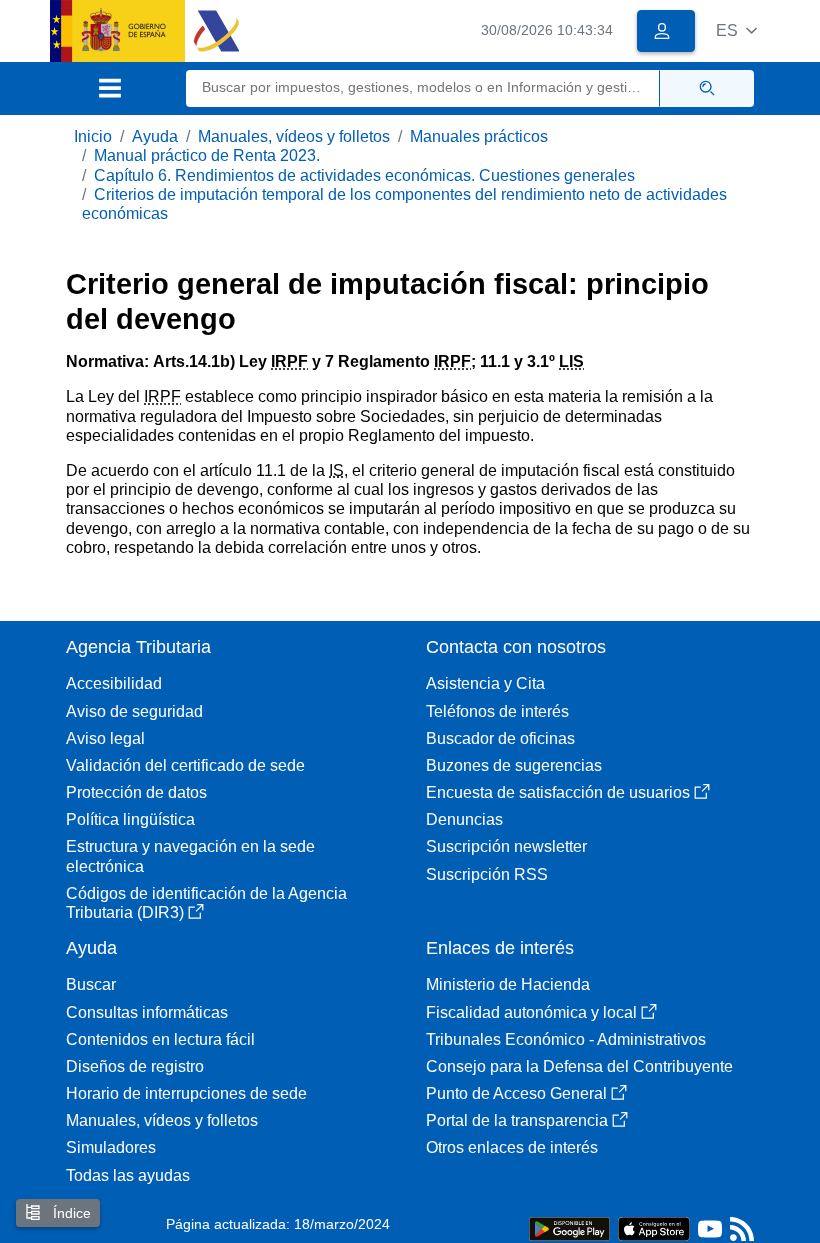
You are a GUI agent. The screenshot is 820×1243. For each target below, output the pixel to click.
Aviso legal (105, 738)
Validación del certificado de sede (185, 765)
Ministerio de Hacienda (508, 984)
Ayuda (155, 136)
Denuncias (464, 819)
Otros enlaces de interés (512, 1147)
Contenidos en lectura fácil (160, 1039)
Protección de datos (136, 792)
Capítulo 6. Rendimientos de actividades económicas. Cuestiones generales (364, 175)
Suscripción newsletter (506, 846)
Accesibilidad (114, 683)
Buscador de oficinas (500, 738)
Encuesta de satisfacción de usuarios (558, 792)
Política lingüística (130, 819)
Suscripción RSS (487, 874)
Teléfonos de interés (497, 711)
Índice (70, 1213)
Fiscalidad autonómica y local (531, 1012)
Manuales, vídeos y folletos (294, 136)
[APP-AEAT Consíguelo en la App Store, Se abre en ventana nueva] (654, 1227)
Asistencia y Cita (485, 683)
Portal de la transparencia (517, 1120)
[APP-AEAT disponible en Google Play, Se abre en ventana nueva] (569, 1227)
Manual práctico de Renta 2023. (207, 155)
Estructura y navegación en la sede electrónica (190, 856)
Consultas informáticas (147, 1012)
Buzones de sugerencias (514, 765)
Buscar (91, 984)
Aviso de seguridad (134, 711)
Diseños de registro (135, 1066)
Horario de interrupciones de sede (186, 1093)
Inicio (93, 136)
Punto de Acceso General (516, 1093)
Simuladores (111, 1147)
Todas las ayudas (128, 1175)
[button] (736, 30)
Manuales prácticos (479, 136)
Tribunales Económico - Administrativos (566, 1039)
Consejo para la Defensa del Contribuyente (579, 1066)
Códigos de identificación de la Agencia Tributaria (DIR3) (206, 903)
